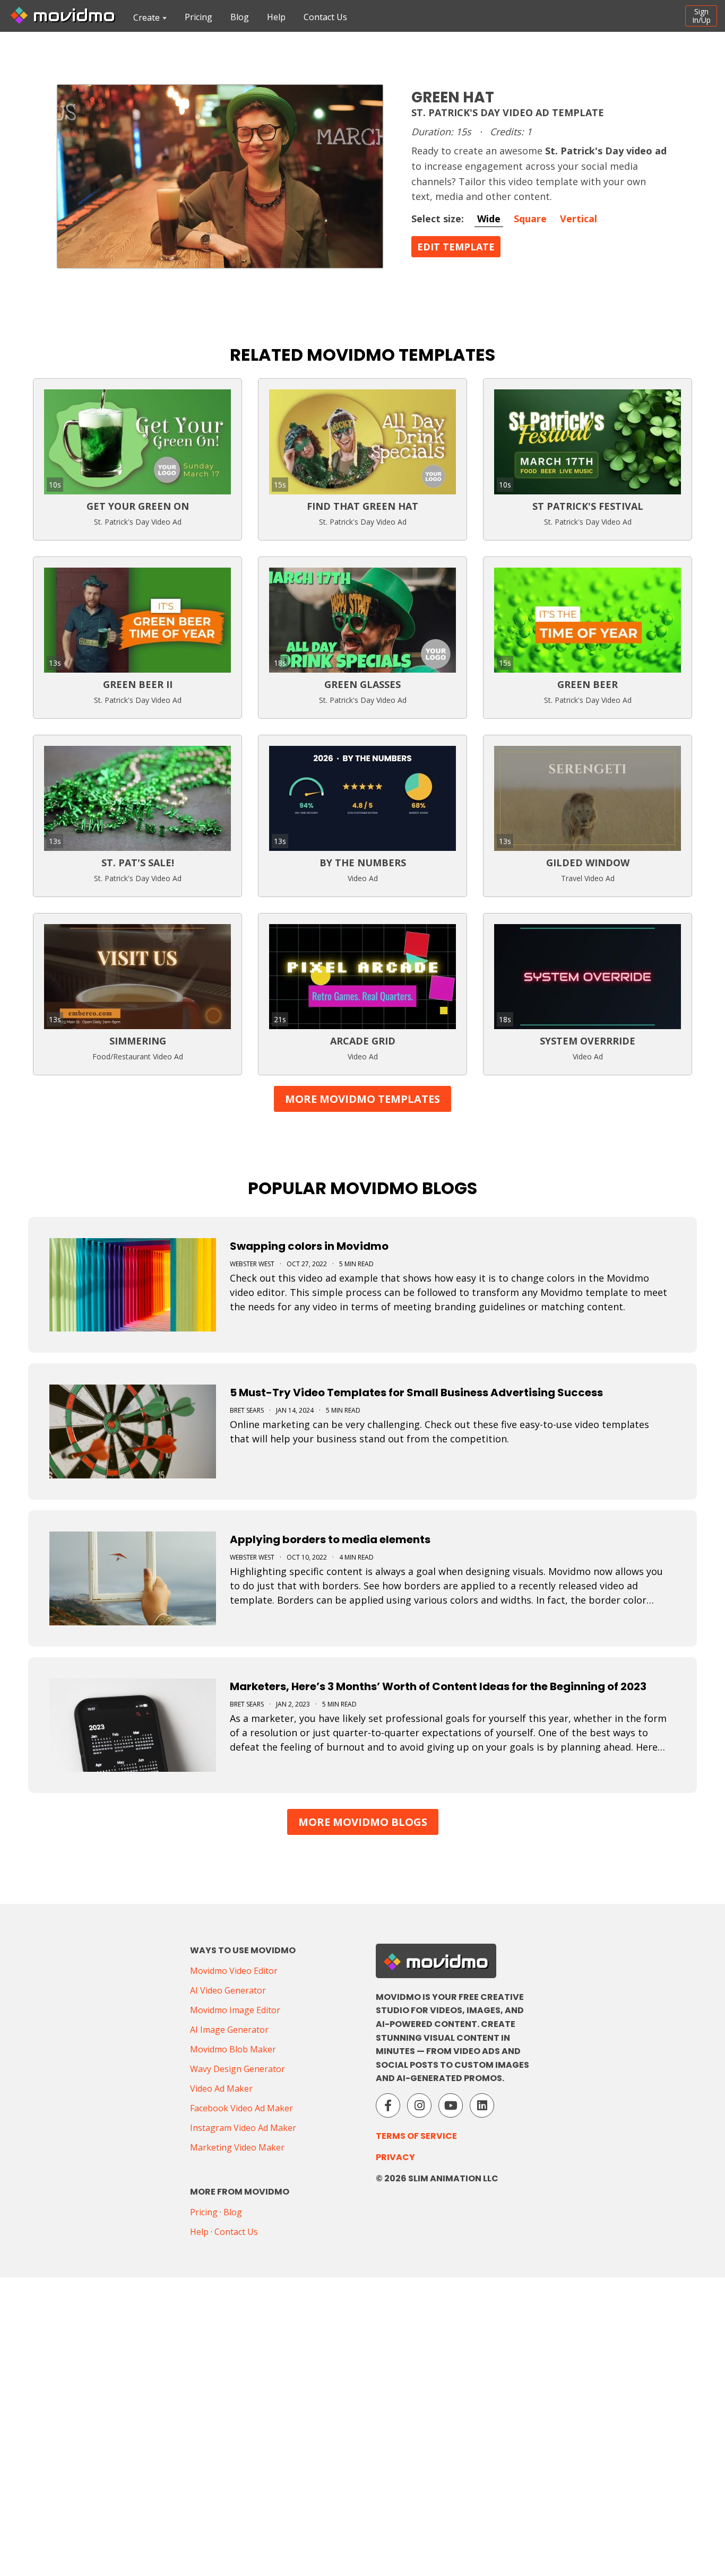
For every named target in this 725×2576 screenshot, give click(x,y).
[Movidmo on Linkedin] (482, 2105)
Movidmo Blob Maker (233, 2049)
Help (276, 17)
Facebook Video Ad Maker (241, 2108)
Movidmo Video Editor (234, 1971)
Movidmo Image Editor (235, 2010)
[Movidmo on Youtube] (451, 2105)
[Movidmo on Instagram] (419, 2105)
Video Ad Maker (221, 2088)
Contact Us (325, 17)
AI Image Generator (229, 2030)
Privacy (395, 2157)
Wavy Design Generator (238, 2069)
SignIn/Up (701, 16)
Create (146, 18)
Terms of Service (416, 2136)
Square (530, 219)
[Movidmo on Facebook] (388, 2105)
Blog (240, 17)
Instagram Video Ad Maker (243, 2128)
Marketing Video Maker (237, 2147)
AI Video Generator (228, 1990)
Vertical (579, 219)
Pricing (198, 17)
